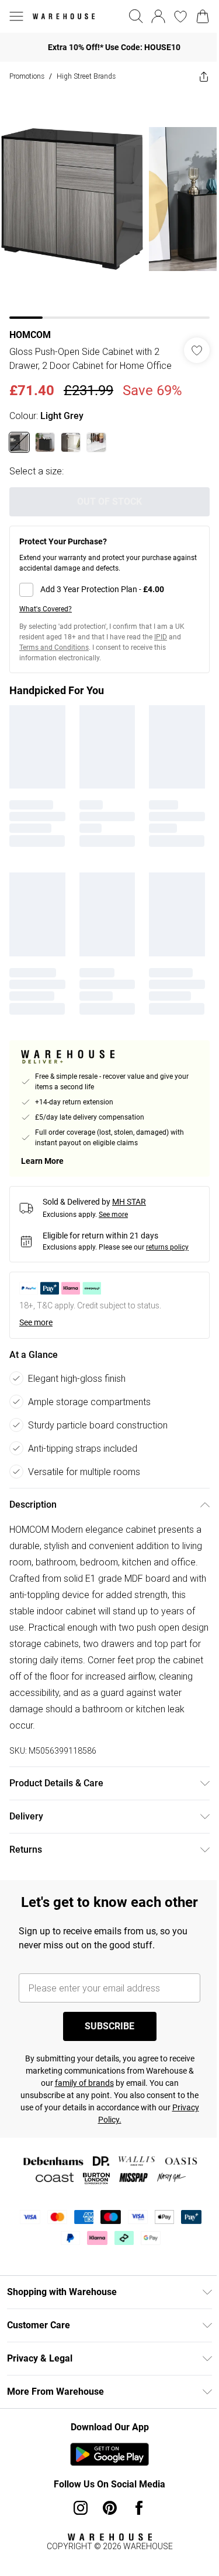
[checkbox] (105, 595)
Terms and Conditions (54, 653)
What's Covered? (46, 614)
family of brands (80, 2100)
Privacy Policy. (105, 2137)
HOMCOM (30, 326)
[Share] (195, 76)
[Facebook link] (134, 2525)
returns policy (167, 1244)
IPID (161, 642)
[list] (105, 200)
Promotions (27, 76)
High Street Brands (86, 76)
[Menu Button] (16, 16)
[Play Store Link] (105, 2472)
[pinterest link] (105, 2525)
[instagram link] (76, 2525)
